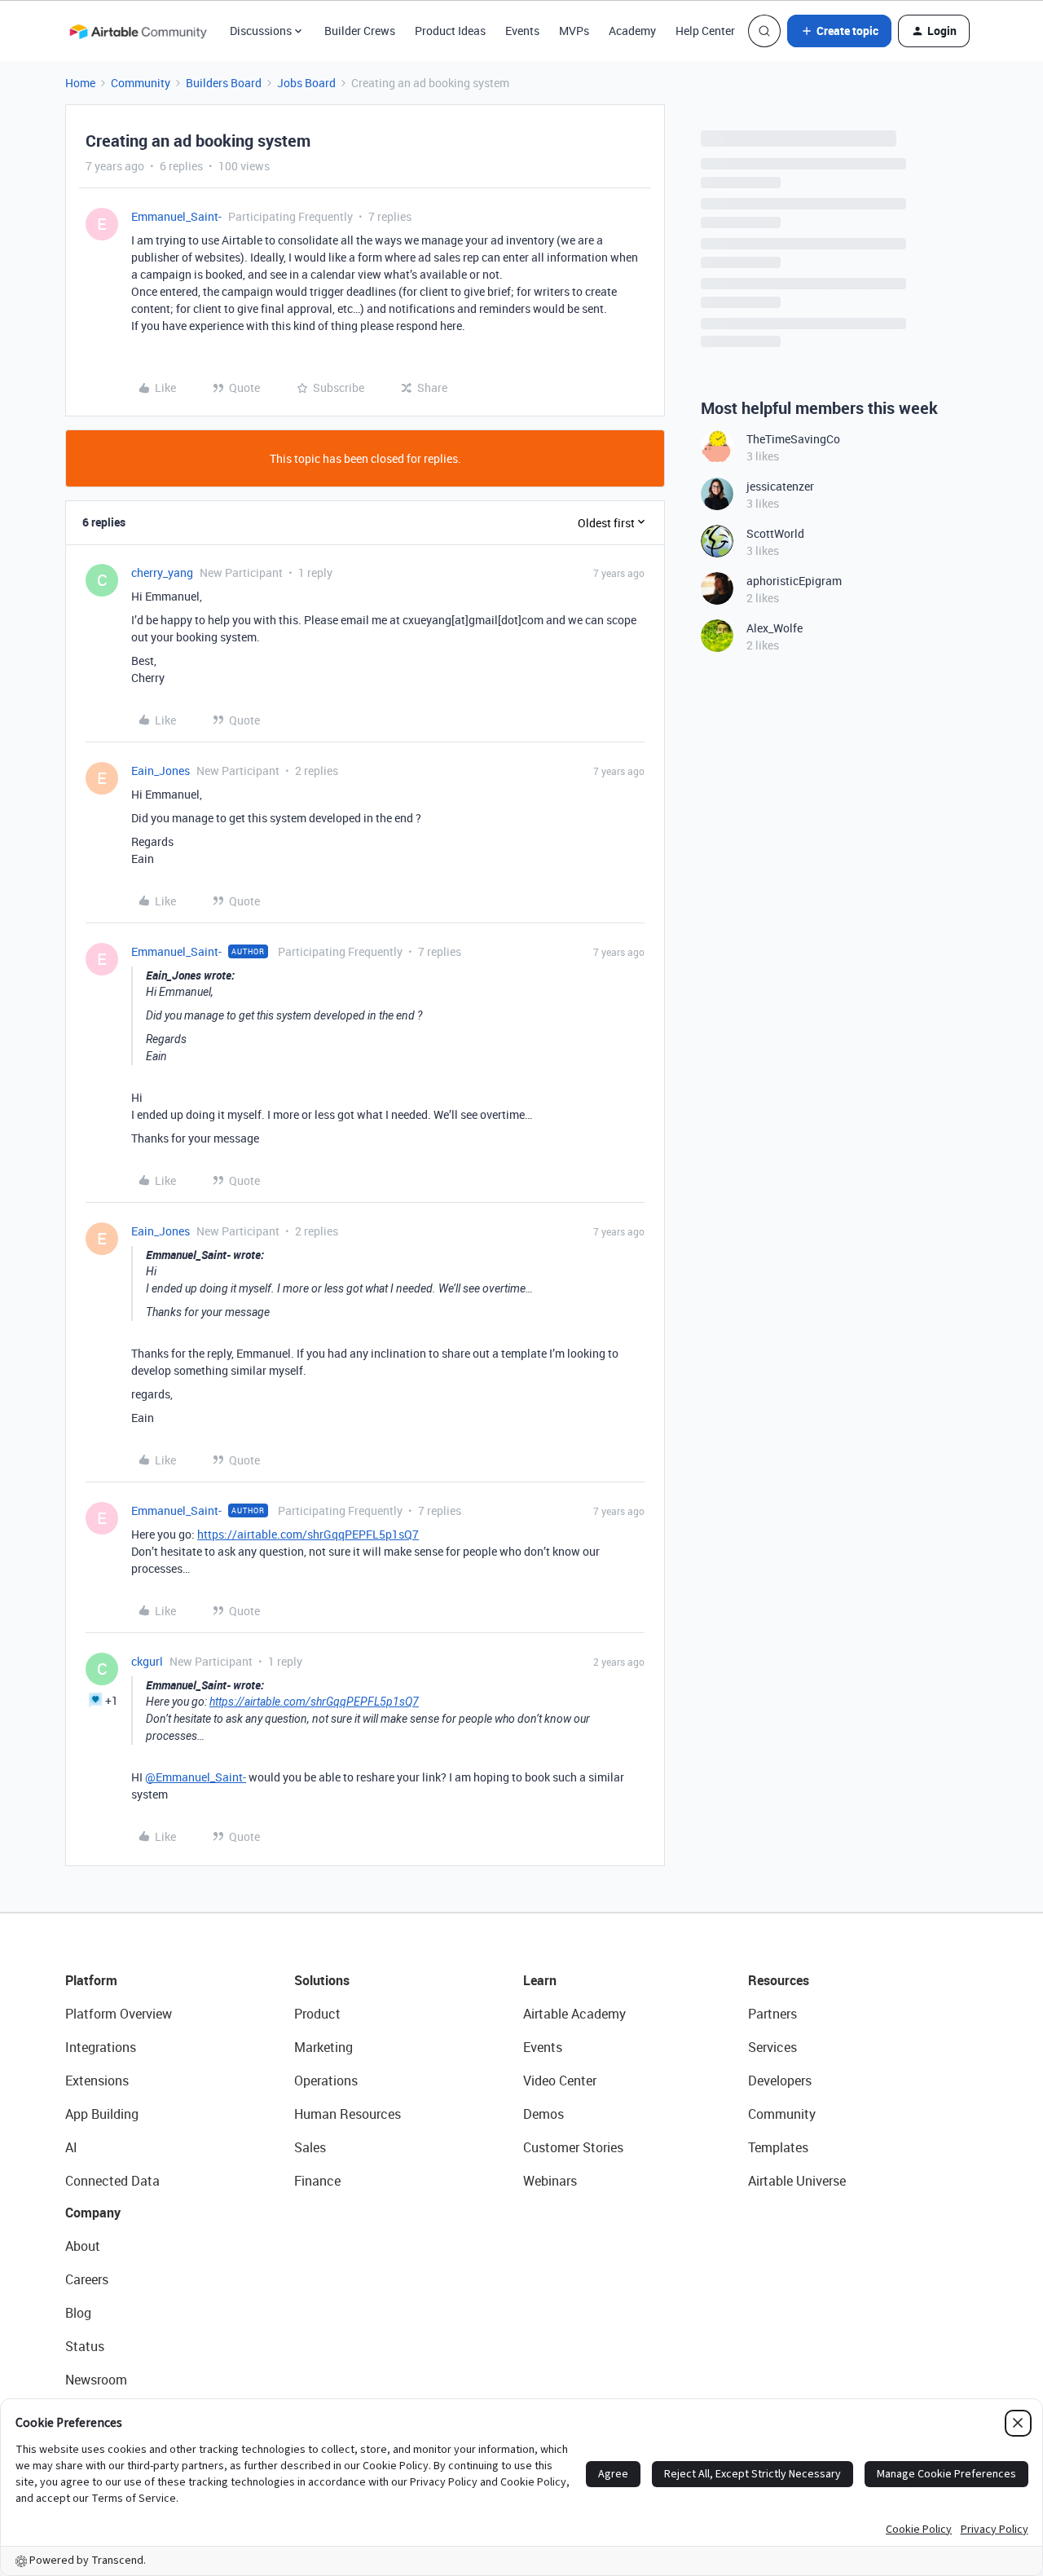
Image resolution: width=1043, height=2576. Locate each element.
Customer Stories (573, 2147)
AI (71, 2147)
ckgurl (147, 1661)
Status (85, 2346)
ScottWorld (775, 533)
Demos (544, 2114)
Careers (87, 2279)
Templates (778, 2147)
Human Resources (348, 2114)
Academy (632, 31)
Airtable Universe (797, 2181)
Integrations (101, 2047)
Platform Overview (119, 2014)
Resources (779, 1980)
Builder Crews (360, 31)
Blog (78, 2313)
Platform (91, 1980)
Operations (326, 2081)
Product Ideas (450, 31)
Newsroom (96, 2380)
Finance (317, 2181)
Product (317, 2014)
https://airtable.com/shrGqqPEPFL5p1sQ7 (308, 1534)
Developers (780, 2081)
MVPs (574, 31)
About (83, 2246)
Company (93, 2213)
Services (772, 2047)
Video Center (560, 2081)
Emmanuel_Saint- (176, 216)
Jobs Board (306, 83)
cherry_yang (162, 572)
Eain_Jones (161, 771)
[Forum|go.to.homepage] (138, 31)
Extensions (97, 2081)
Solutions (322, 1980)
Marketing (323, 2047)
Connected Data (112, 2181)
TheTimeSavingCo (793, 439)
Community (141, 83)
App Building (102, 2114)
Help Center (705, 31)
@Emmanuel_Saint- (196, 1777)
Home (80, 83)
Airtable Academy (574, 2014)
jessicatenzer (780, 486)
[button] (839, 31)
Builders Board (224, 83)
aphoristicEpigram (794, 581)
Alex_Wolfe (775, 628)
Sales (310, 2147)
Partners (772, 2014)
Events (522, 31)
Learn (540, 1980)
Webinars (550, 2181)
